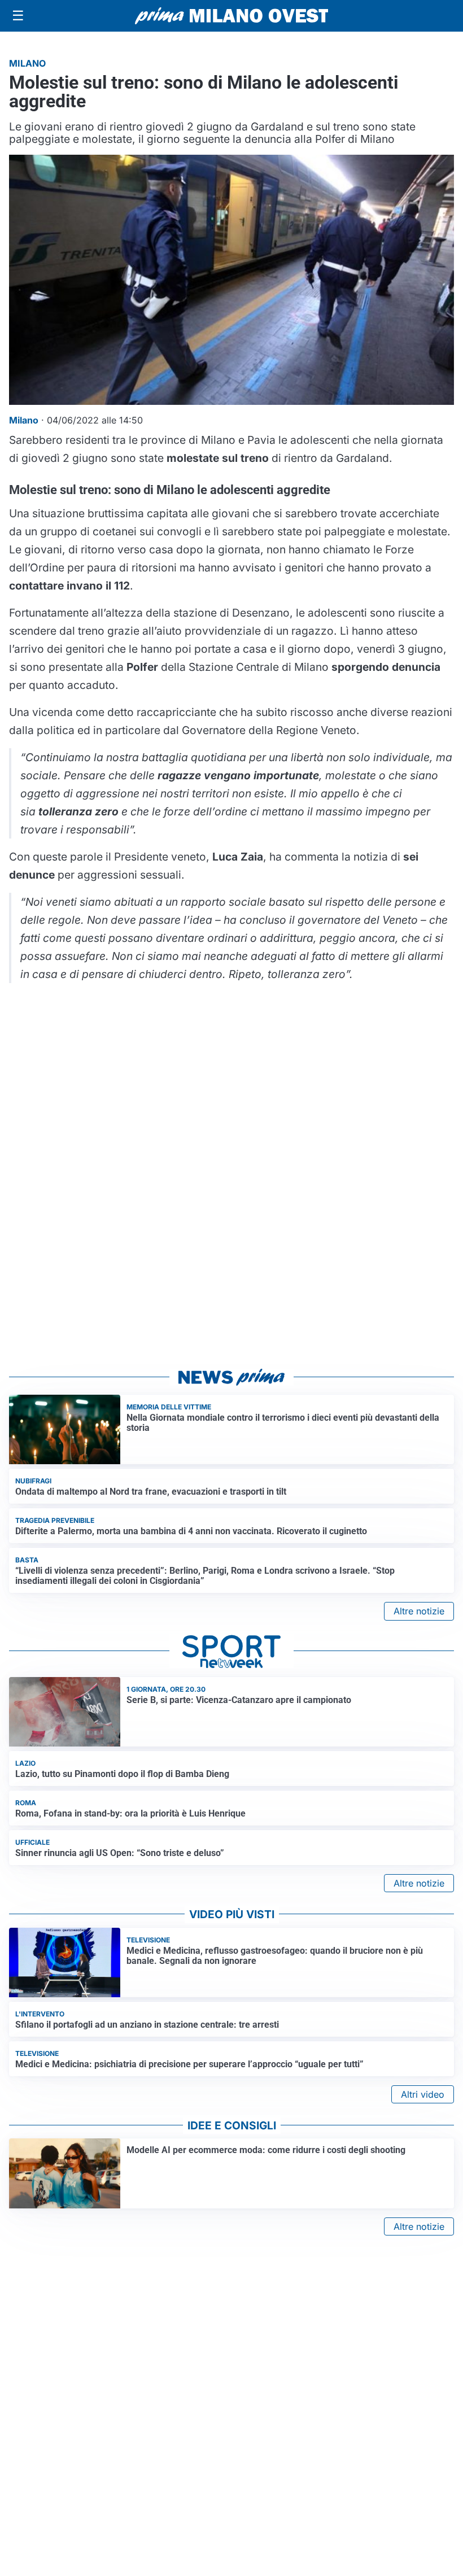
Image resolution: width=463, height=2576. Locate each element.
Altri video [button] (423, 2094)
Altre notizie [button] (419, 1611)
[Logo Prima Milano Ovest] (231, 16)
